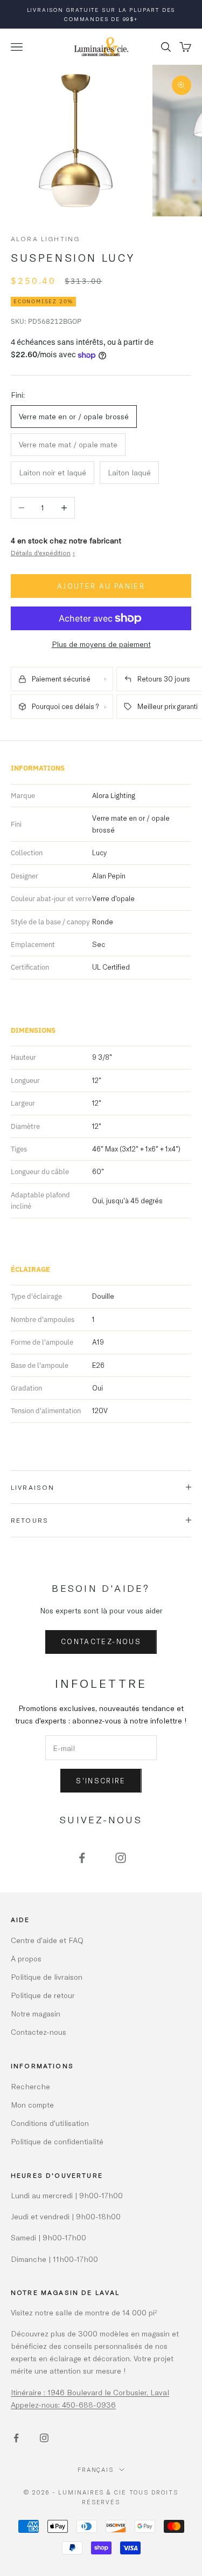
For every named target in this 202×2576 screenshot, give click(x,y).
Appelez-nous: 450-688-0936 (63, 2405)
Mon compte (32, 2105)
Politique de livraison (47, 1977)
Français (96, 2469)
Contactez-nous (101, 1641)
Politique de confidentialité (57, 2141)
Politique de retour (43, 1995)
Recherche (30, 2086)
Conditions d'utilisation (50, 2123)
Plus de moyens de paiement (101, 644)
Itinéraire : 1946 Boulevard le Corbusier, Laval (90, 2392)
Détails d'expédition (43, 553)
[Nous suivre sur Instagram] (121, 1858)
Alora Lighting (45, 238)
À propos (26, 1958)
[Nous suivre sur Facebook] (82, 1858)
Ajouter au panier (101, 586)
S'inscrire (101, 1781)
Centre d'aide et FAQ (47, 1940)
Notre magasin (36, 2013)
